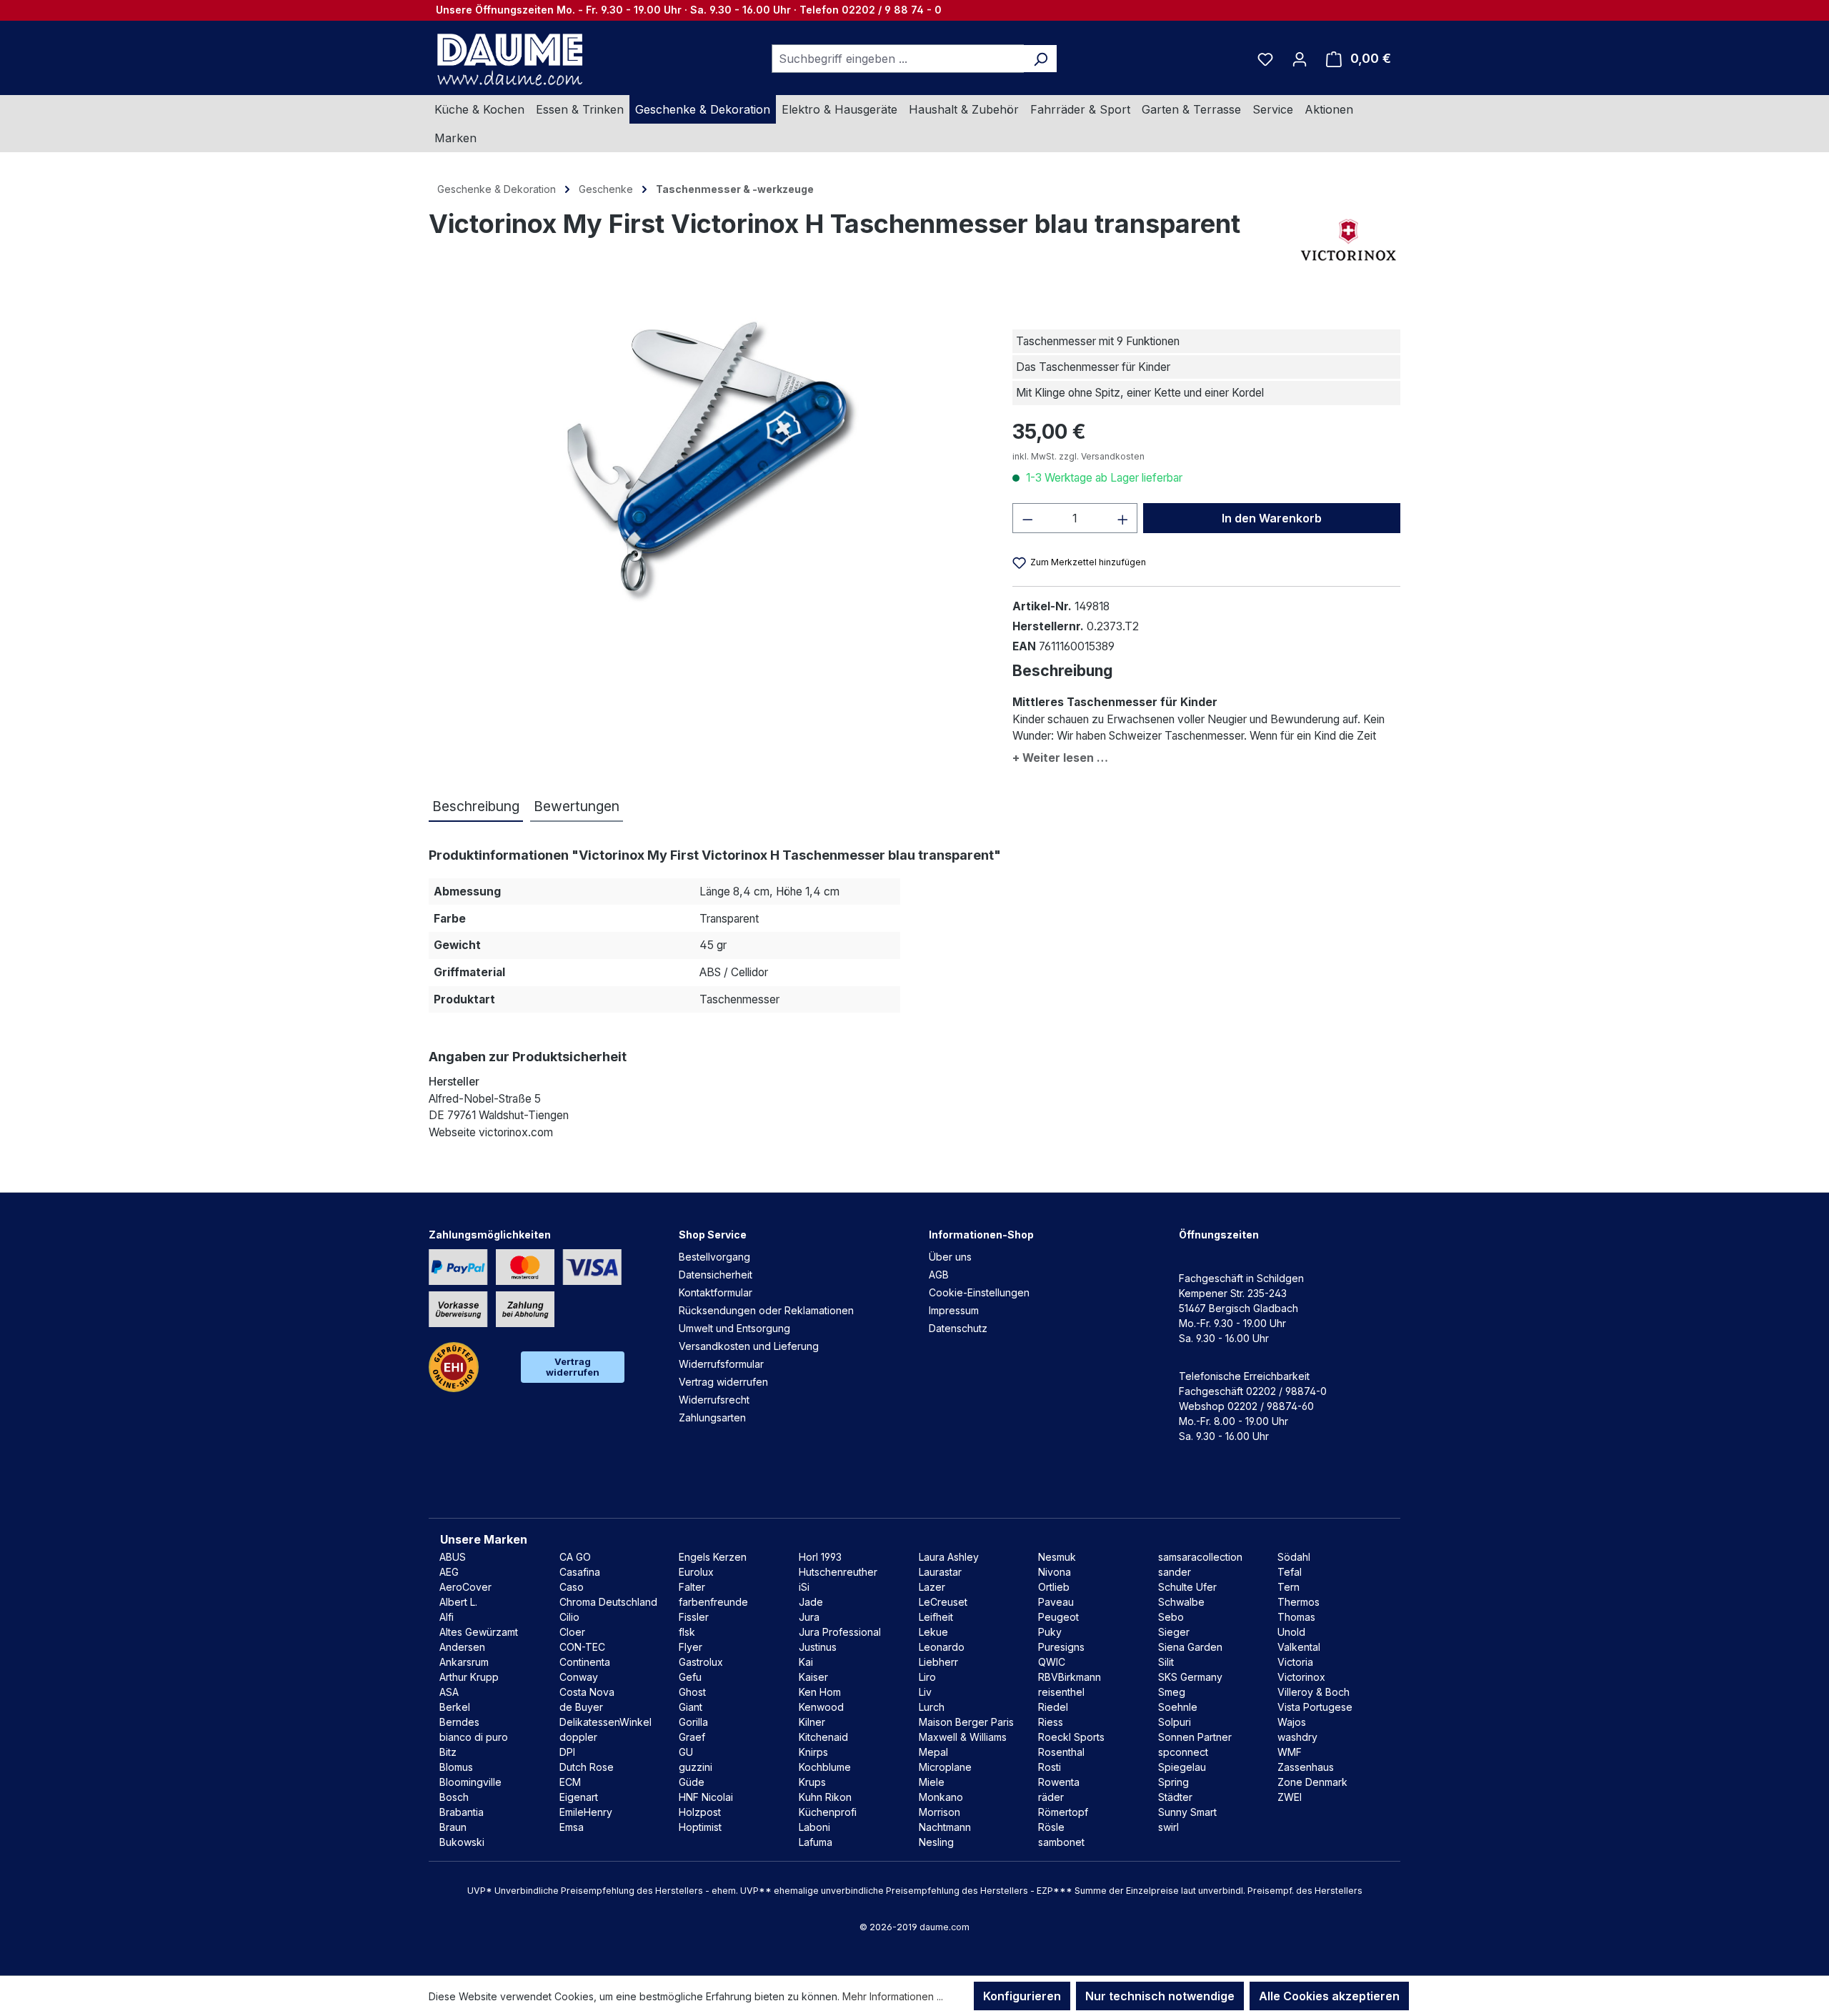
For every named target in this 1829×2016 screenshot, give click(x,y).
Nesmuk (1057, 1557)
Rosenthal (1061, 1752)
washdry (1297, 1737)
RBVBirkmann (1070, 1677)
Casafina (580, 1572)
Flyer (691, 1647)
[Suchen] (1041, 59)
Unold (1291, 1632)
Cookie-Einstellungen (979, 1292)
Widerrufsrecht (714, 1400)
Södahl (1294, 1557)
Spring (1173, 1782)
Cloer (572, 1632)
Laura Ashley (949, 1557)
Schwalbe (1181, 1602)
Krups (812, 1782)
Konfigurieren (1022, 1996)
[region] (706, 460)
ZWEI (1290, 1797)
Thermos (1299, 1602)
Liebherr (938, 1662)
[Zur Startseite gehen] (508, 59)
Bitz (448, 1752)
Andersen (462, 1647)
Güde (692, 1782)
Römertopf (1063, 1812)
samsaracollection (1200, 1557)
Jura (809, 1617)
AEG (449, 1572)
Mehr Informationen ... (893, 1996)
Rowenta (1059, 1782)
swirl (1168, 1827)
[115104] (706, 460)
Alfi (447, 1617)
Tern (1289, 1587)
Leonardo (942, 1647)
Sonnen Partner (1195, 1737)
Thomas (1296, 1617)
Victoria (1295, 1662)
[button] (1206, 755)
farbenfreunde (713, 1602)
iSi (804, 1587)
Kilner (812, 1722)
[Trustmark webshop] (454, 1367)
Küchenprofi (828, 1812)
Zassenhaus (1306, 1767)
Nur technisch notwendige (1160, 1996)
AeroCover (465, 1587)
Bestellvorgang (714, 1257)
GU (686, 1752)
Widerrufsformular (721, 1364)
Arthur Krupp (469, 1677)
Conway (579, 1677)
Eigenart (579, 1797)
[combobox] (898, 59)
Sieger (1174, 1632)
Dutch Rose (587, 1767)
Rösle (1051, 1827)
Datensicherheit (716, 1275)
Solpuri (1175, 1722)
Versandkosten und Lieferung (749, 1346)
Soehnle (1178, 1707)
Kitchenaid (823, 1737)
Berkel (455, 1707)
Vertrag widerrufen (573, 1367)
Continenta (585, 1662)
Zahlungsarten (712, 1417)
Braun (453, 1827)
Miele (932, 1782)
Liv (925, 1692)
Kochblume (825, 1767)
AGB (939, 1275)
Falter (692, 1587)
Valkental (1299, 1647)
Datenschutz (958, 1328)
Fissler (694, 1617)
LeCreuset (943, 1602)
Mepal (933, 1752)
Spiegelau (1182, 1767)
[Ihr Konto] (1300, 59)
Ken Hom (820, 1692)
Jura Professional (840, 1632)
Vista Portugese (1315, 1707)
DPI (567, 1752)
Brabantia (462, 1812)
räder (1051, 1797)
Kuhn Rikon (825, 1797)
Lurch (932, 1707)
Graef (692, 1737)
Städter (1175, 1797)
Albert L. (458, 1602)
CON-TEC (582, 1647)
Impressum (954, 1310)
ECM (570, 1782)
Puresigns (1061, 1647)
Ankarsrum (464, 1662)
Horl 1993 (820, 1557)
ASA (449, 1692)
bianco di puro (474, 1737)
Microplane (945, 1767)
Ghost (692, 1692)
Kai (806, 1662)
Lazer (932, 1587)
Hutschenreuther (838, 1572)
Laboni (814, 1827)
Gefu (690, 1677)
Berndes (459, 1722)
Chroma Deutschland (608, 1602)
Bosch (454, 1797)
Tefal (1290, 1572)
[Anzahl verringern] (1027, 518)
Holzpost (700, 1812)
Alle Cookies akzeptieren (1329, 1996)
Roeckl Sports (1071, 1737)
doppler (578, 1737)
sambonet (1061, 1842)
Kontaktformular (716, 1292)
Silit (1166, 1662)
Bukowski (462, 1842)
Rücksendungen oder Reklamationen (766, 1310)
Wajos (1292, 1722)
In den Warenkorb (1272, 518)
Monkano (941, 1797)
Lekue (933, 1632)
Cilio (569, 1617)
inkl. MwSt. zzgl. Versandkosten (1078, 456)
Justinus (818, 1647)
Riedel (1053, 1707)
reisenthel (1061, 1692)
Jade (811, 1602)
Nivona (1055, 1572)
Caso (572, 1587)
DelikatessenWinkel (605, 1722)
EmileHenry (586, 1812)
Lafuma (816, 1842)
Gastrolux (701, 1662)
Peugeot (1058, 1617)
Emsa (572, 1827)
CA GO (575, 1557)
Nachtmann (945, 1827)
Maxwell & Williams (963, 1737)
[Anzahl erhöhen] (1123, 518)
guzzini (696, 1767)
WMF (1290, 1752)
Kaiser (813, 1677)
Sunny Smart (1187, 1812)
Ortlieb (1054, 1587)
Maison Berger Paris (966, 1722)
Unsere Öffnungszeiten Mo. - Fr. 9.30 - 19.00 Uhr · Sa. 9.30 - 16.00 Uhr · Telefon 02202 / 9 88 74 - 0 (689, 10)
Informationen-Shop (981, 1235)
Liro (927, 1677)
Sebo (1171, 1617)
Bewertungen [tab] (577, 806)
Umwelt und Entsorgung (734, 1328)
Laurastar (940, 1572)
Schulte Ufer (1187, 1587)
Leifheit (936, 1617)
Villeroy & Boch (1314, 1692)
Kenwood (821, 1707)
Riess (1051, 1722)
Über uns (950, 1257)
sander (1175, 1572)
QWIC (1052, 1662)
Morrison (940, 1812)
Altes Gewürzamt (479, 1632)
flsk (687, 1632)
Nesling (936, 1842)
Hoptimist (700, 1827)
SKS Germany (1190, 1677)
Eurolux (696, 1572)
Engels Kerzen (713, 1557)
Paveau (1056, 1602)
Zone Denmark (1312, 1782)
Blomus (456, 1767)
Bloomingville (470, 1782)
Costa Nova (587, 1692)
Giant (691, 1707)
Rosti (1050, 1767)
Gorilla (693, 1722)
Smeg (1172, 1692)
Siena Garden (1190, 1647)
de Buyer (581, 1707)
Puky (1050, 1632)
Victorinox (1301, 1677)
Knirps (813, 1752)
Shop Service (713, 1235)
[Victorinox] (1349, 238)
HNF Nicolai (706, 1797)
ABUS (453, 1557)
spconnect (1183, 1752)
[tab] (476, 807)
